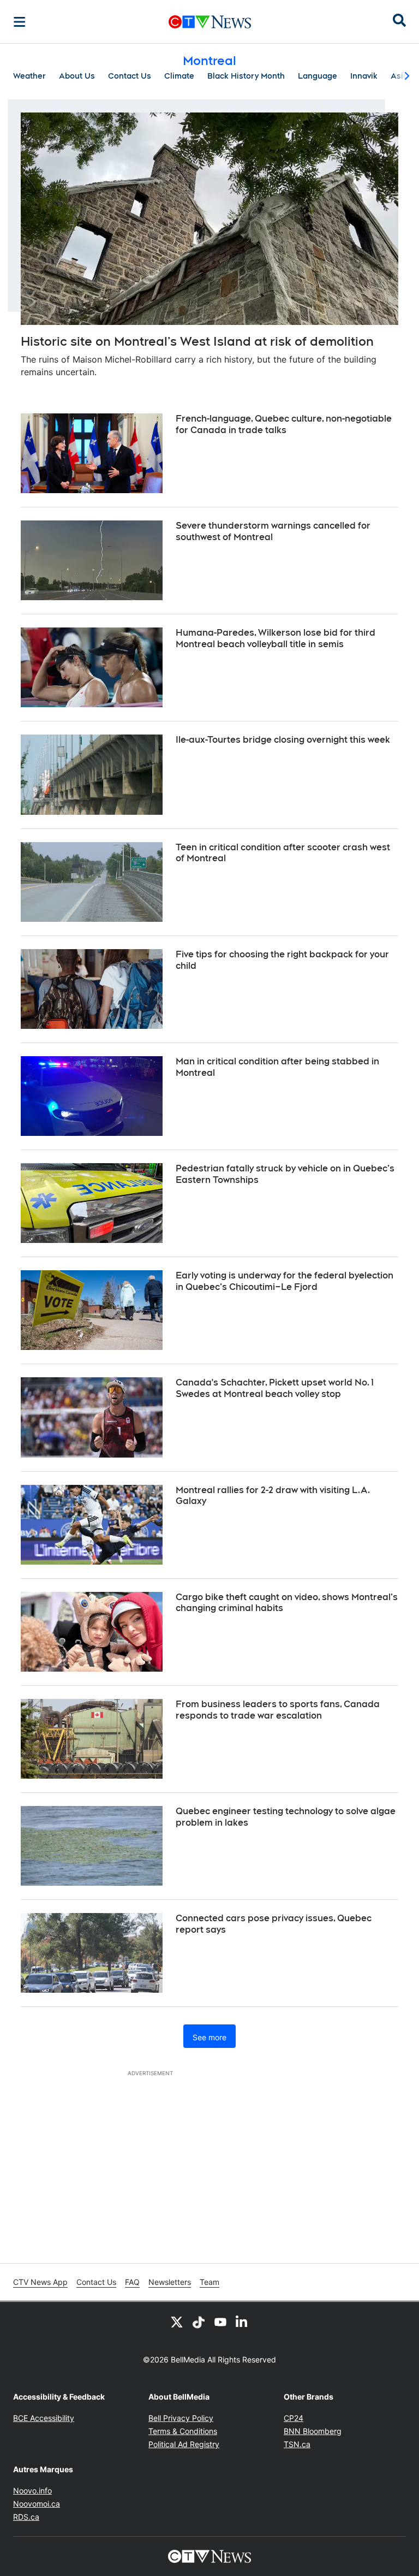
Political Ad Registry (184, 2444)
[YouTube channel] (220, 2322)
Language (318, 76)
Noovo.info (32, 2491)
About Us (77, 76)
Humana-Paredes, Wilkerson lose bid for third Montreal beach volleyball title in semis (276, 638)
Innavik (364, 76)
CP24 (294, 2418)
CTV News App (40, 2282)
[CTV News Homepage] (210, 22)
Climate (179, 76)
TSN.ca (297, 2444)
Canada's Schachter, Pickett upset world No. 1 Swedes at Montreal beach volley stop (275, 1388)
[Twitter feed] (177, 2322)
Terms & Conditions (183, 2431)
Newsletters (170, 2282)
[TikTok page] (199, 2322)
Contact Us (130, 76)
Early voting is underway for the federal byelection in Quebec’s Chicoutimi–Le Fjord (285, 1281)
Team (209, 2282)
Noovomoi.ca (37, 2504)
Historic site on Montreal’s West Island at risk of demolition (197, 341)
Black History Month (246, 76)
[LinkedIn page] (242, 2322)
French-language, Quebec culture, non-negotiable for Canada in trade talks (284, 424)
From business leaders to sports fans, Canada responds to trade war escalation (278, 1710)
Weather (29, 76)
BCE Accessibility (44, 2418)
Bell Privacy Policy (181, 2418)
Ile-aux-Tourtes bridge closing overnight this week (283, 740)
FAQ (132, 2282)
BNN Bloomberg (313, 2431)
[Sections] (20, 22)
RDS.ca (26, 2517)
